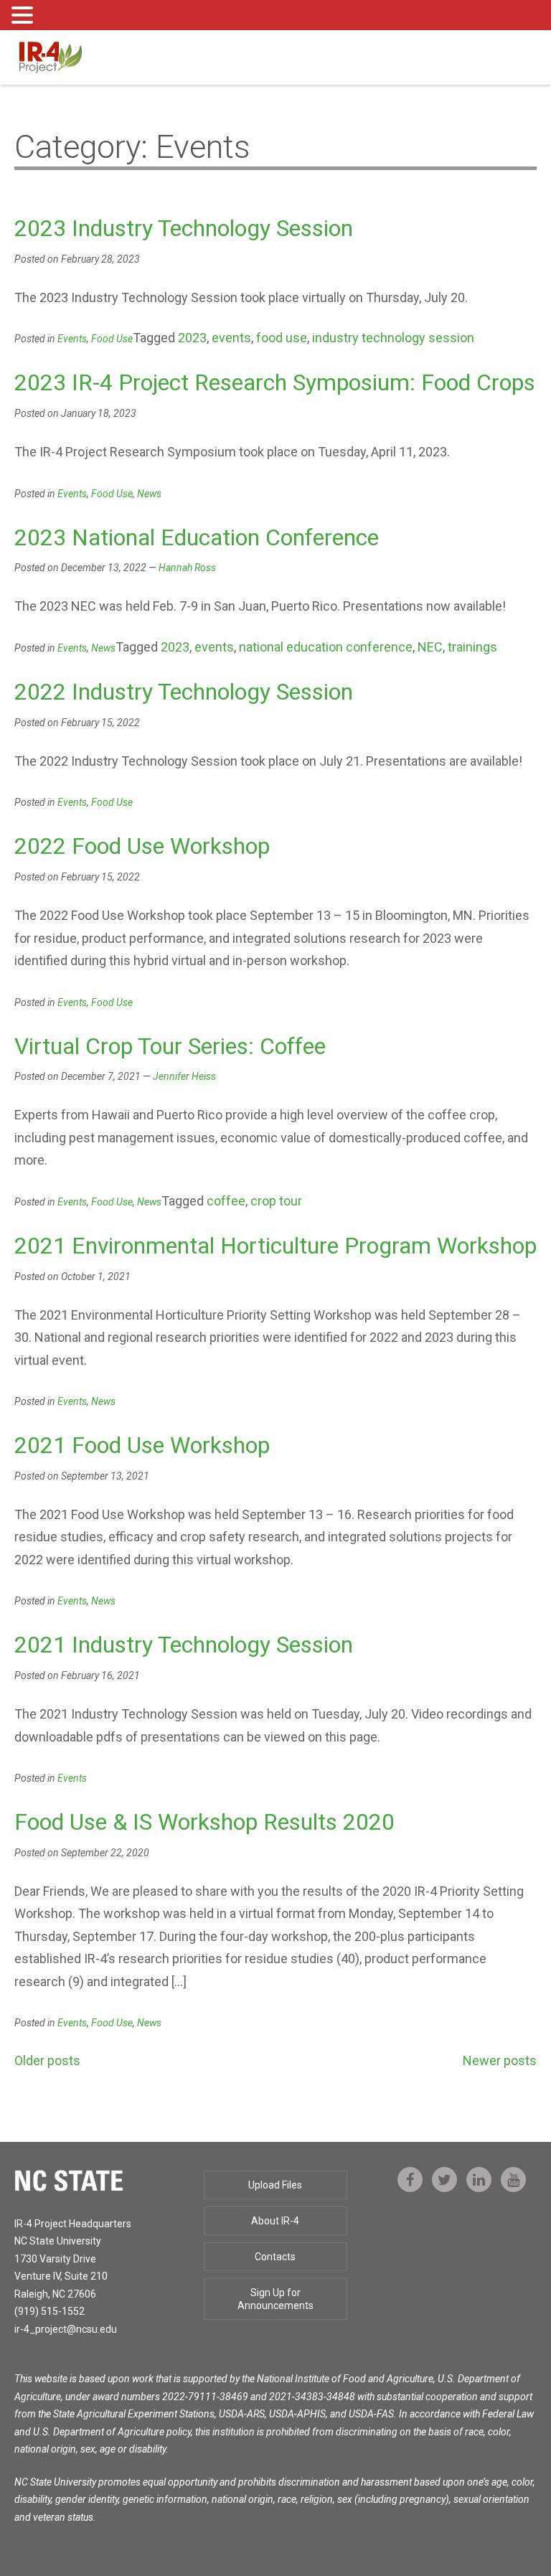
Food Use (112, 339)
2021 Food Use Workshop (142, 1445)
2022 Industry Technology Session (184, 692)
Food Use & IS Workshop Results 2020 (204, 1822)
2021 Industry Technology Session (184, 1645)
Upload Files (275, 2185)
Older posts (47, 2060)
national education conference (326, 647)
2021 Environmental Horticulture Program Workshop (275, 1246)
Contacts (275, 2257)
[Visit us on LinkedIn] (479, 2180)
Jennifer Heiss (184, 1076)
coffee (226, 1201)
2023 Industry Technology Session (184, 228)
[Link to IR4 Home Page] (50, 56)
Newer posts (500, 2060)
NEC (430, 647)
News (149, 494)
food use (282, 338)
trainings (472, 647)
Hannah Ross (187, 568)
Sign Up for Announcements (275, 2299)
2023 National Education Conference (197, 537)
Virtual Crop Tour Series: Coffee (170, 1046)
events (231, 338)
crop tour (276, 1201)
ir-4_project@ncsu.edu (66, 2329)
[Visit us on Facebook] (410, 2180)
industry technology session (393, 338)
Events (72, 339)
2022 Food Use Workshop (142, 846)
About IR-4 (275, 2221)
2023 (192, 338)
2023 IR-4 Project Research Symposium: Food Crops (275, 382)
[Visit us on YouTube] (513, 2180)
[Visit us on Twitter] (444, 2180)
